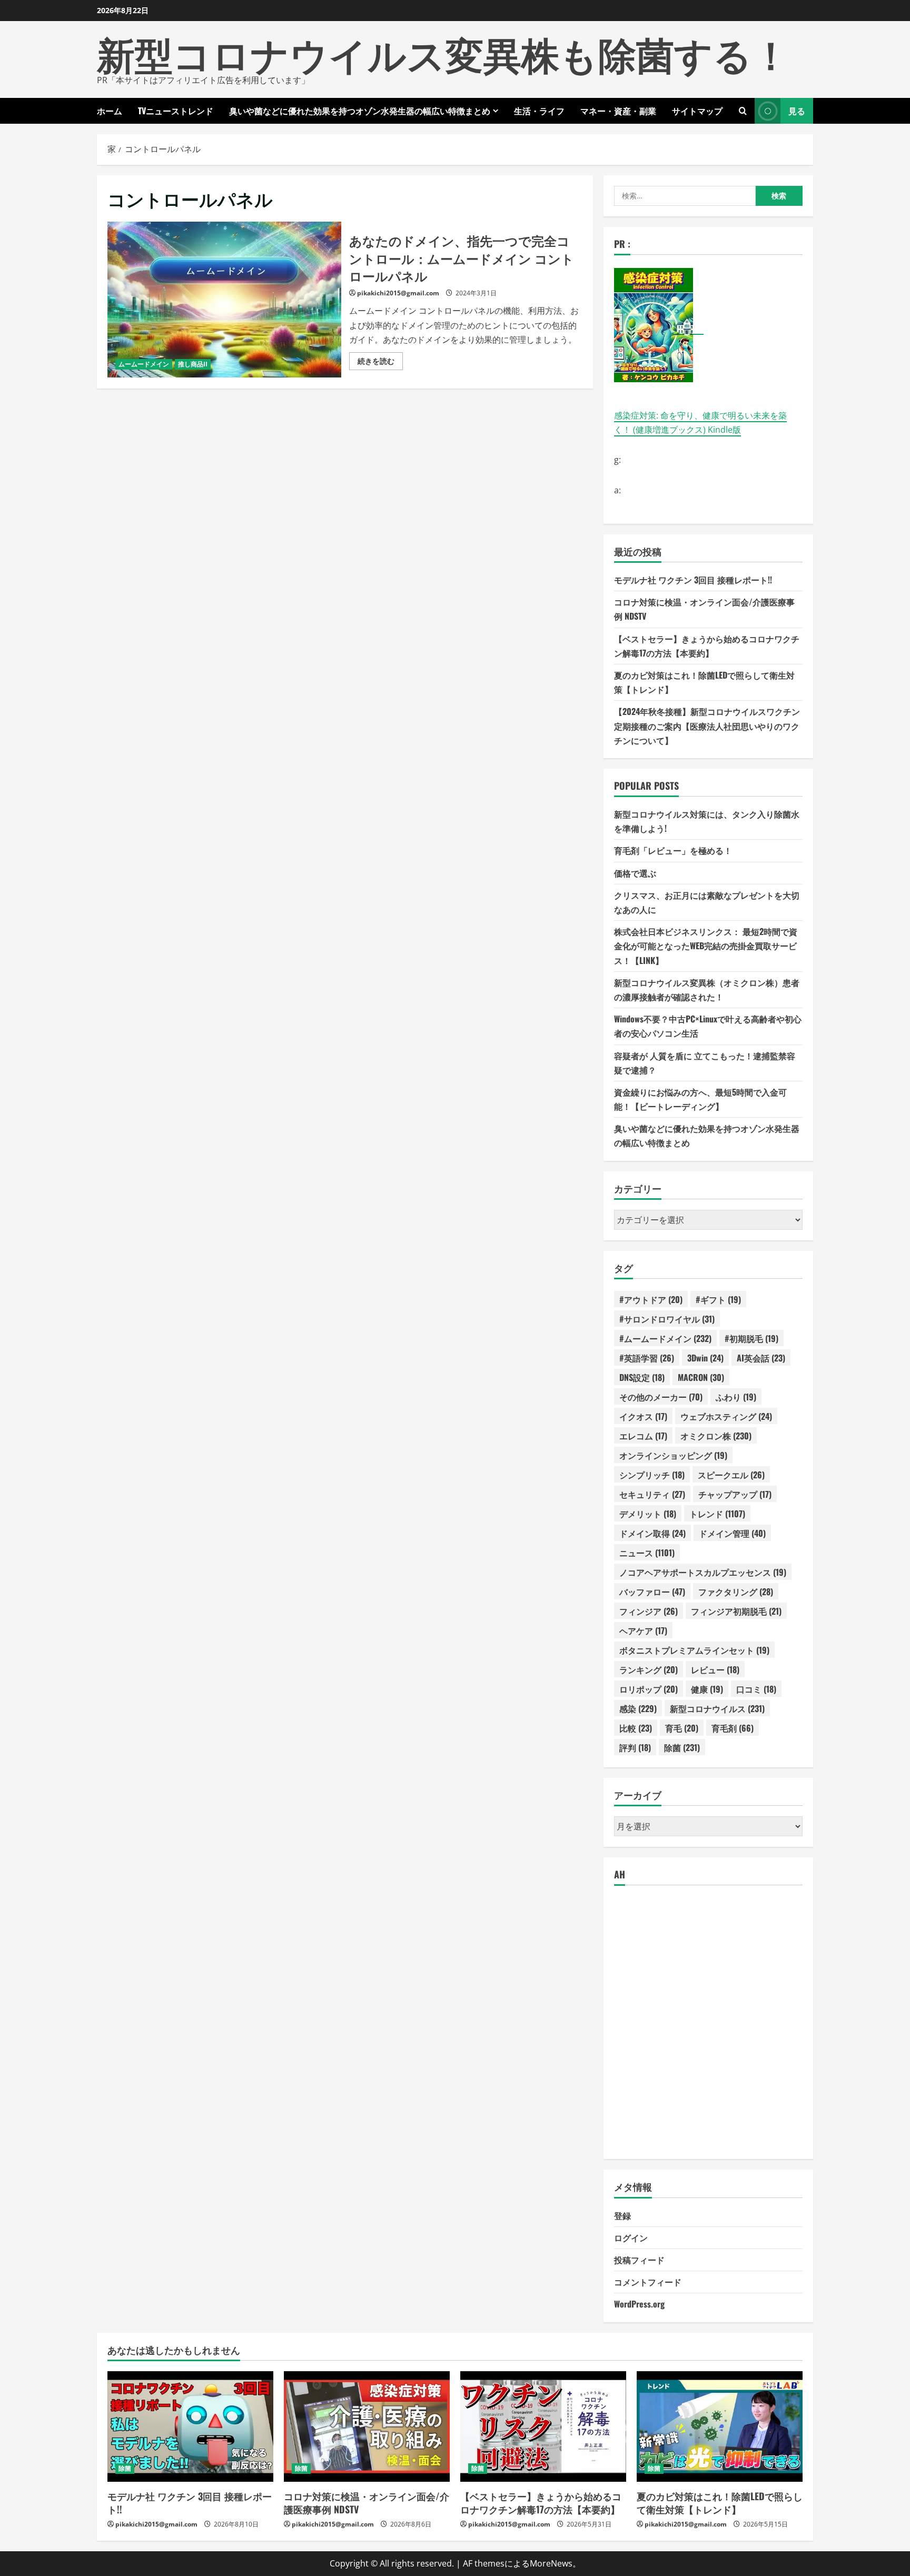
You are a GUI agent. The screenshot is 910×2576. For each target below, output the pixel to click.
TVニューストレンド (176, 111)
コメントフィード (648, 2282)
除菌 (682, 1747)
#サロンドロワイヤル (667, 1319)
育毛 (682, 1728)
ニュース (647, 1553)
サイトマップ (697, 111)
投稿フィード (639, 2260)
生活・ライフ (539, 111)
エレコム (643, 1436)
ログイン (631, 2237)
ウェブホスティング (726, 1416)
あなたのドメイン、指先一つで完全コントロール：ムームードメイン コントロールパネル (224, 300)
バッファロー (652, 1592)
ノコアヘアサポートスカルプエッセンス (703, 1572)
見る (797, 111)
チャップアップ (735, 1494)
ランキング (649, 1669)
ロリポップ (649, 1689)
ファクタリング (736, 1592)
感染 (638, 1708)
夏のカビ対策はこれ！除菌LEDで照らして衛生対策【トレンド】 (720, 2503)
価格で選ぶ (635, 873)
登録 (622, 2215)
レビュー (715, 1669)
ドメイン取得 (652, 1533)
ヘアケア (643, 1630)
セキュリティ (652, 1494)
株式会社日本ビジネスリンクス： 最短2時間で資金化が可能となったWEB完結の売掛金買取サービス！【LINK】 (706, 946)
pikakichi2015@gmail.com (398, 293)
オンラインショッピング (673, 1455)
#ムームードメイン (665, 1338)
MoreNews (551, 2563)
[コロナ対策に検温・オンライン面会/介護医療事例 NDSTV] (367, 2426)
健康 (707, 1689)
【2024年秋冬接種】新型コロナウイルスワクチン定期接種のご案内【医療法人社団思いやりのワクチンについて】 (707, 725)
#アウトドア (651, 1299)
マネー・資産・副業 (618, 111)
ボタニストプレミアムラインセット (694, 1650)
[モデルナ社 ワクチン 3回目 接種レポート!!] (190, 2426)
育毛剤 (733, 1728)
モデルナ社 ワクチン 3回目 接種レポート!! (693, 580)
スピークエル (731, 1475)
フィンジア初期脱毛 (736, 1611)
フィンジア (649, 1611)
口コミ (756, 1689)
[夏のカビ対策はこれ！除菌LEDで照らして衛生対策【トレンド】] (720, 2426)
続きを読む (380, 363)
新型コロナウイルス (717, 1708)
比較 (636, 1728)
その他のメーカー (661, 1397)
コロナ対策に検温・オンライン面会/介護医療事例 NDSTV (367, 2503)
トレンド (717, 1514)
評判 (635, 1747)
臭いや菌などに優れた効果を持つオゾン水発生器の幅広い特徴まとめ (360, 111)
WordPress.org (639, 2304)
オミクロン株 (716, 1436)
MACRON (701, 1377)
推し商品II (193, 364)
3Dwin (705, 1358)
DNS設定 (642, 1377)
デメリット (648, 1514)
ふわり (736, 1397)
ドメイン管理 (732, 1533)
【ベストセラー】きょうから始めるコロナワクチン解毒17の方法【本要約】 (541, 2503)
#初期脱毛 (751, 1338)
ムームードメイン (144, 364)
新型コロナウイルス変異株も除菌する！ (443, 52)
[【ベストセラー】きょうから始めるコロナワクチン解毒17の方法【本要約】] (543, 2426)
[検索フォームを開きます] (743, 111)
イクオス (643, 1416)
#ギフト (718, 1299)
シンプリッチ (652, 1475)
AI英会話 (761, 1358)
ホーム (110, 111)
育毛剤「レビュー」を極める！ (673, 850)
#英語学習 (647, 1358)
